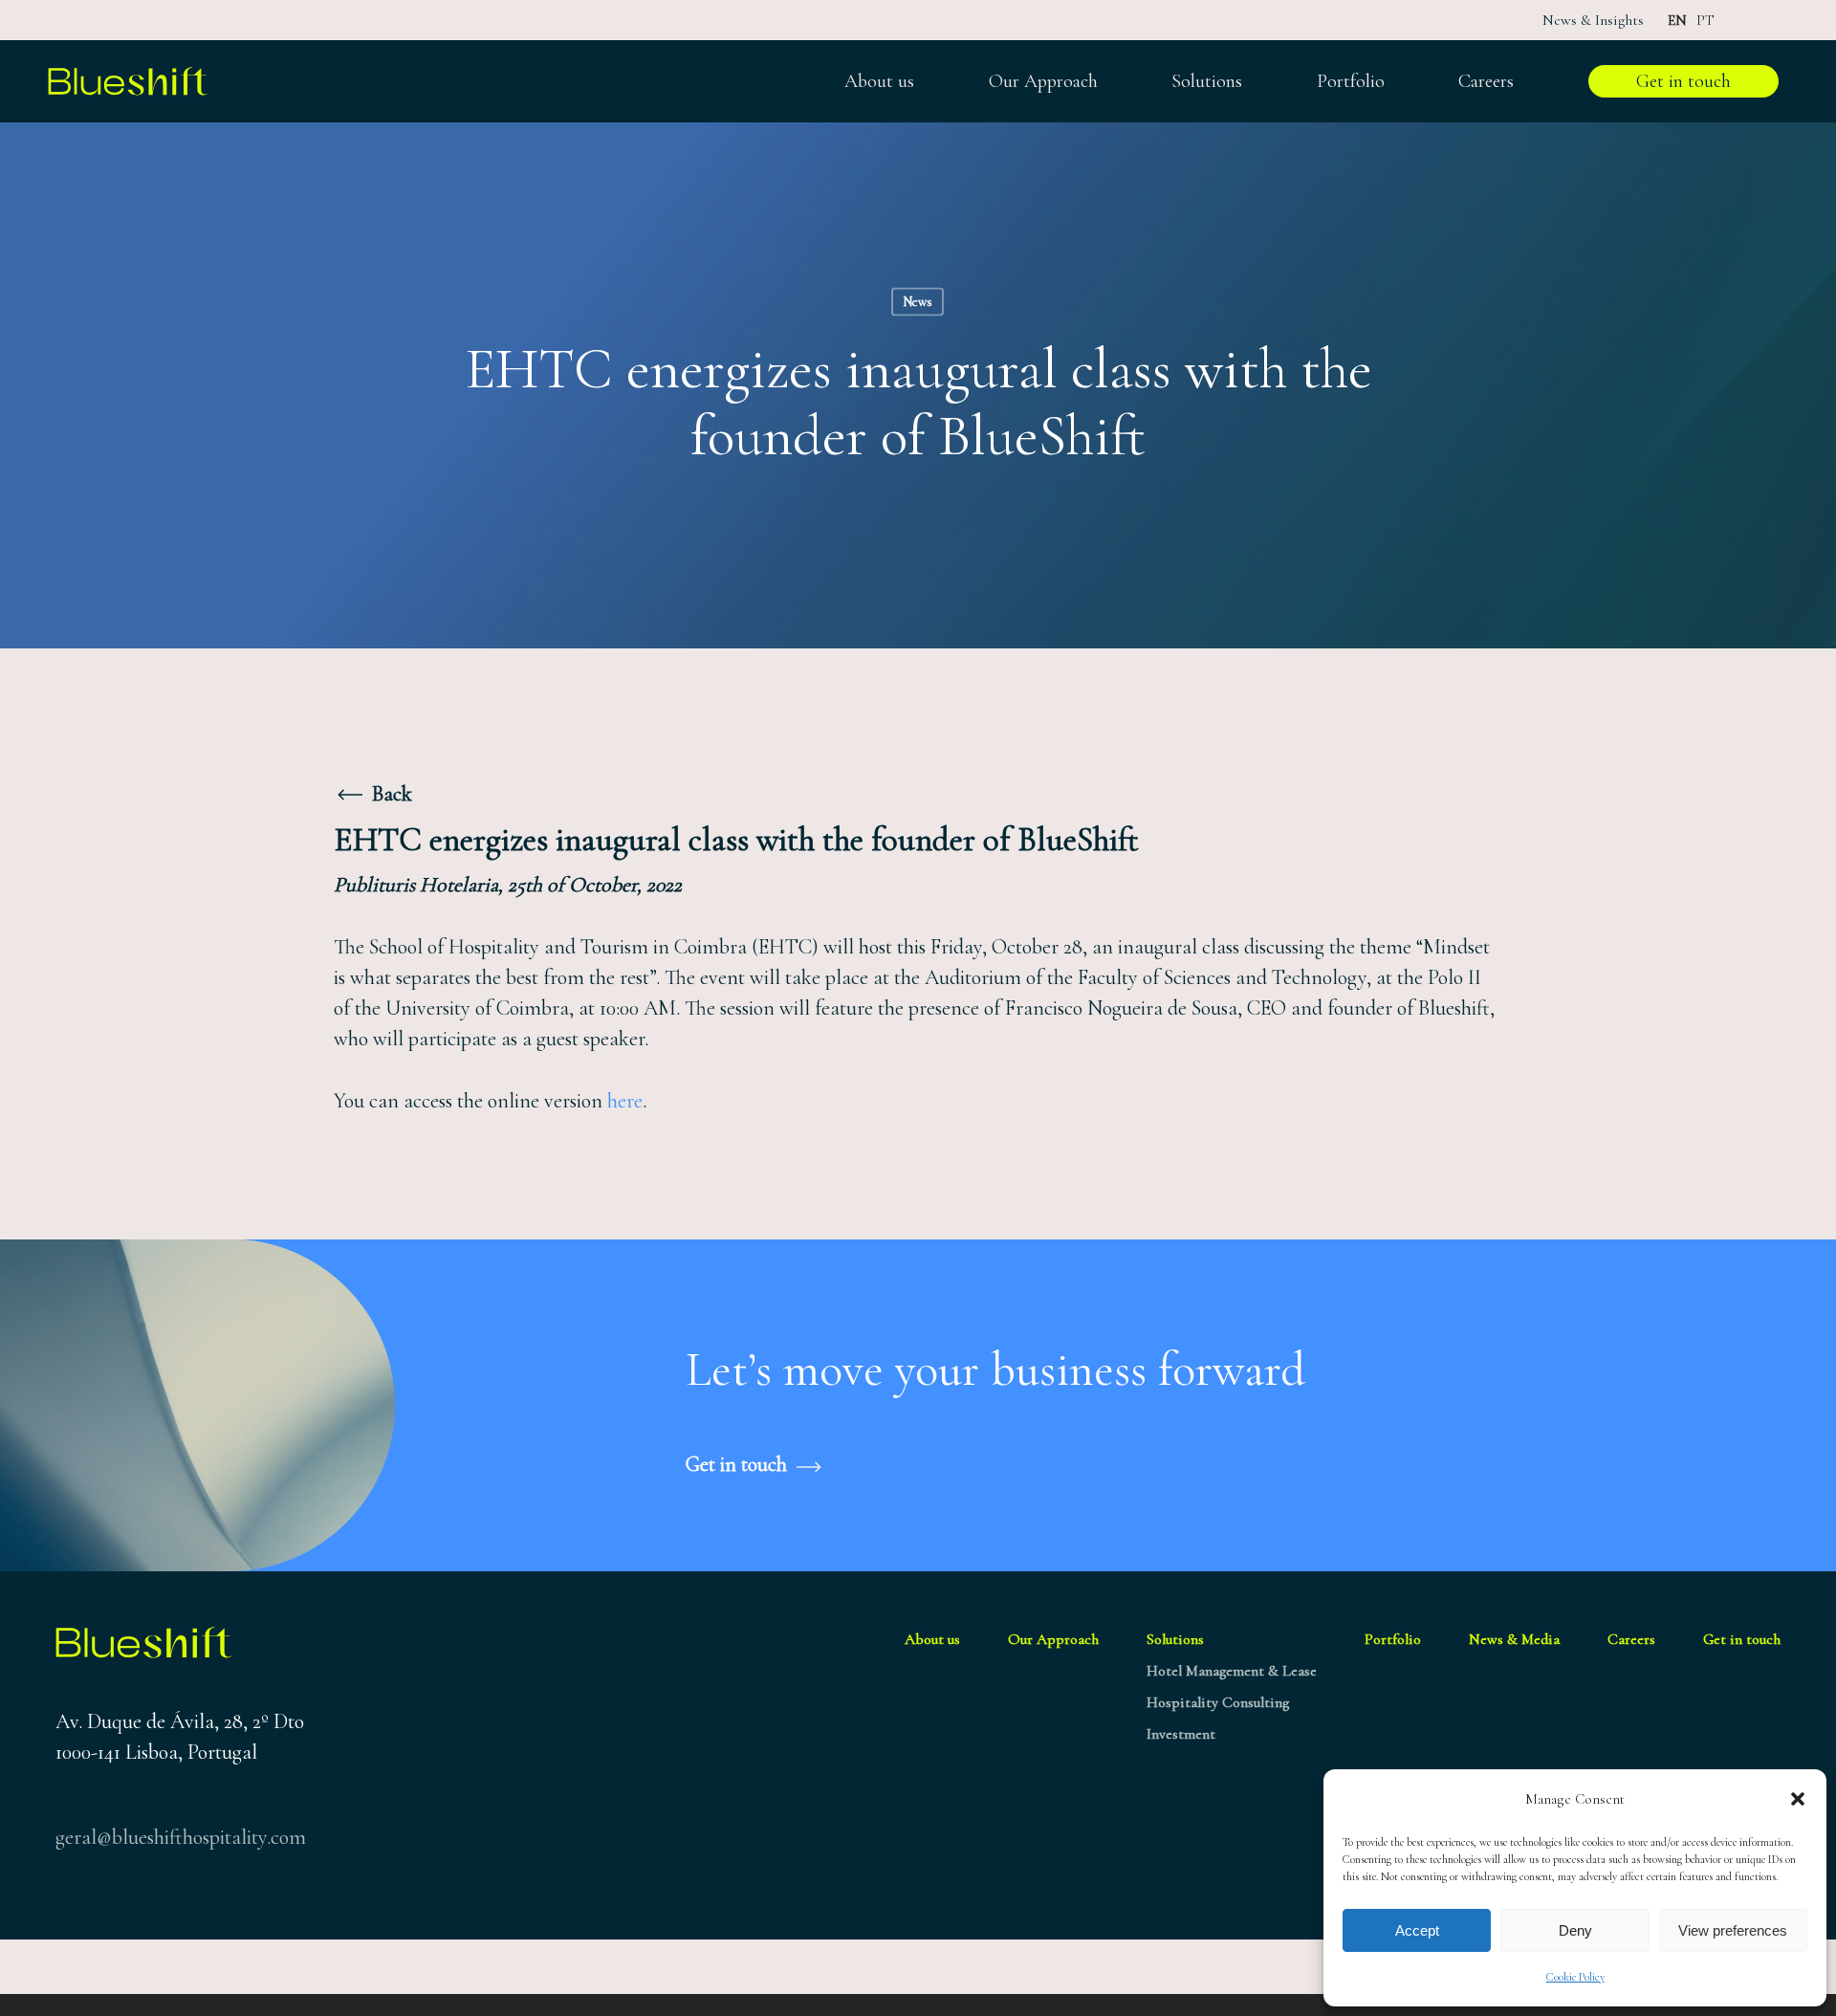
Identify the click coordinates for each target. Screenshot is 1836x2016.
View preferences (1733, 1930)
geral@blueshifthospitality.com (181, 1837)
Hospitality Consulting (1218, 1702)
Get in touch (1742, 1639)
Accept (1417, 1930)
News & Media (1514, 1639)
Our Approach (1053, 1639)
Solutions (1175, 1639)
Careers (1631, 1639)
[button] (1798, 1799)
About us (932, 1639)
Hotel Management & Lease (1232, 1671)
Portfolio (1393, 1639)
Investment (1181, 1734)
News (918, 302)
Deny (1575, 1930)
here (625, 1101)
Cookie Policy (1575, 1977)
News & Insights (1593, 20)
